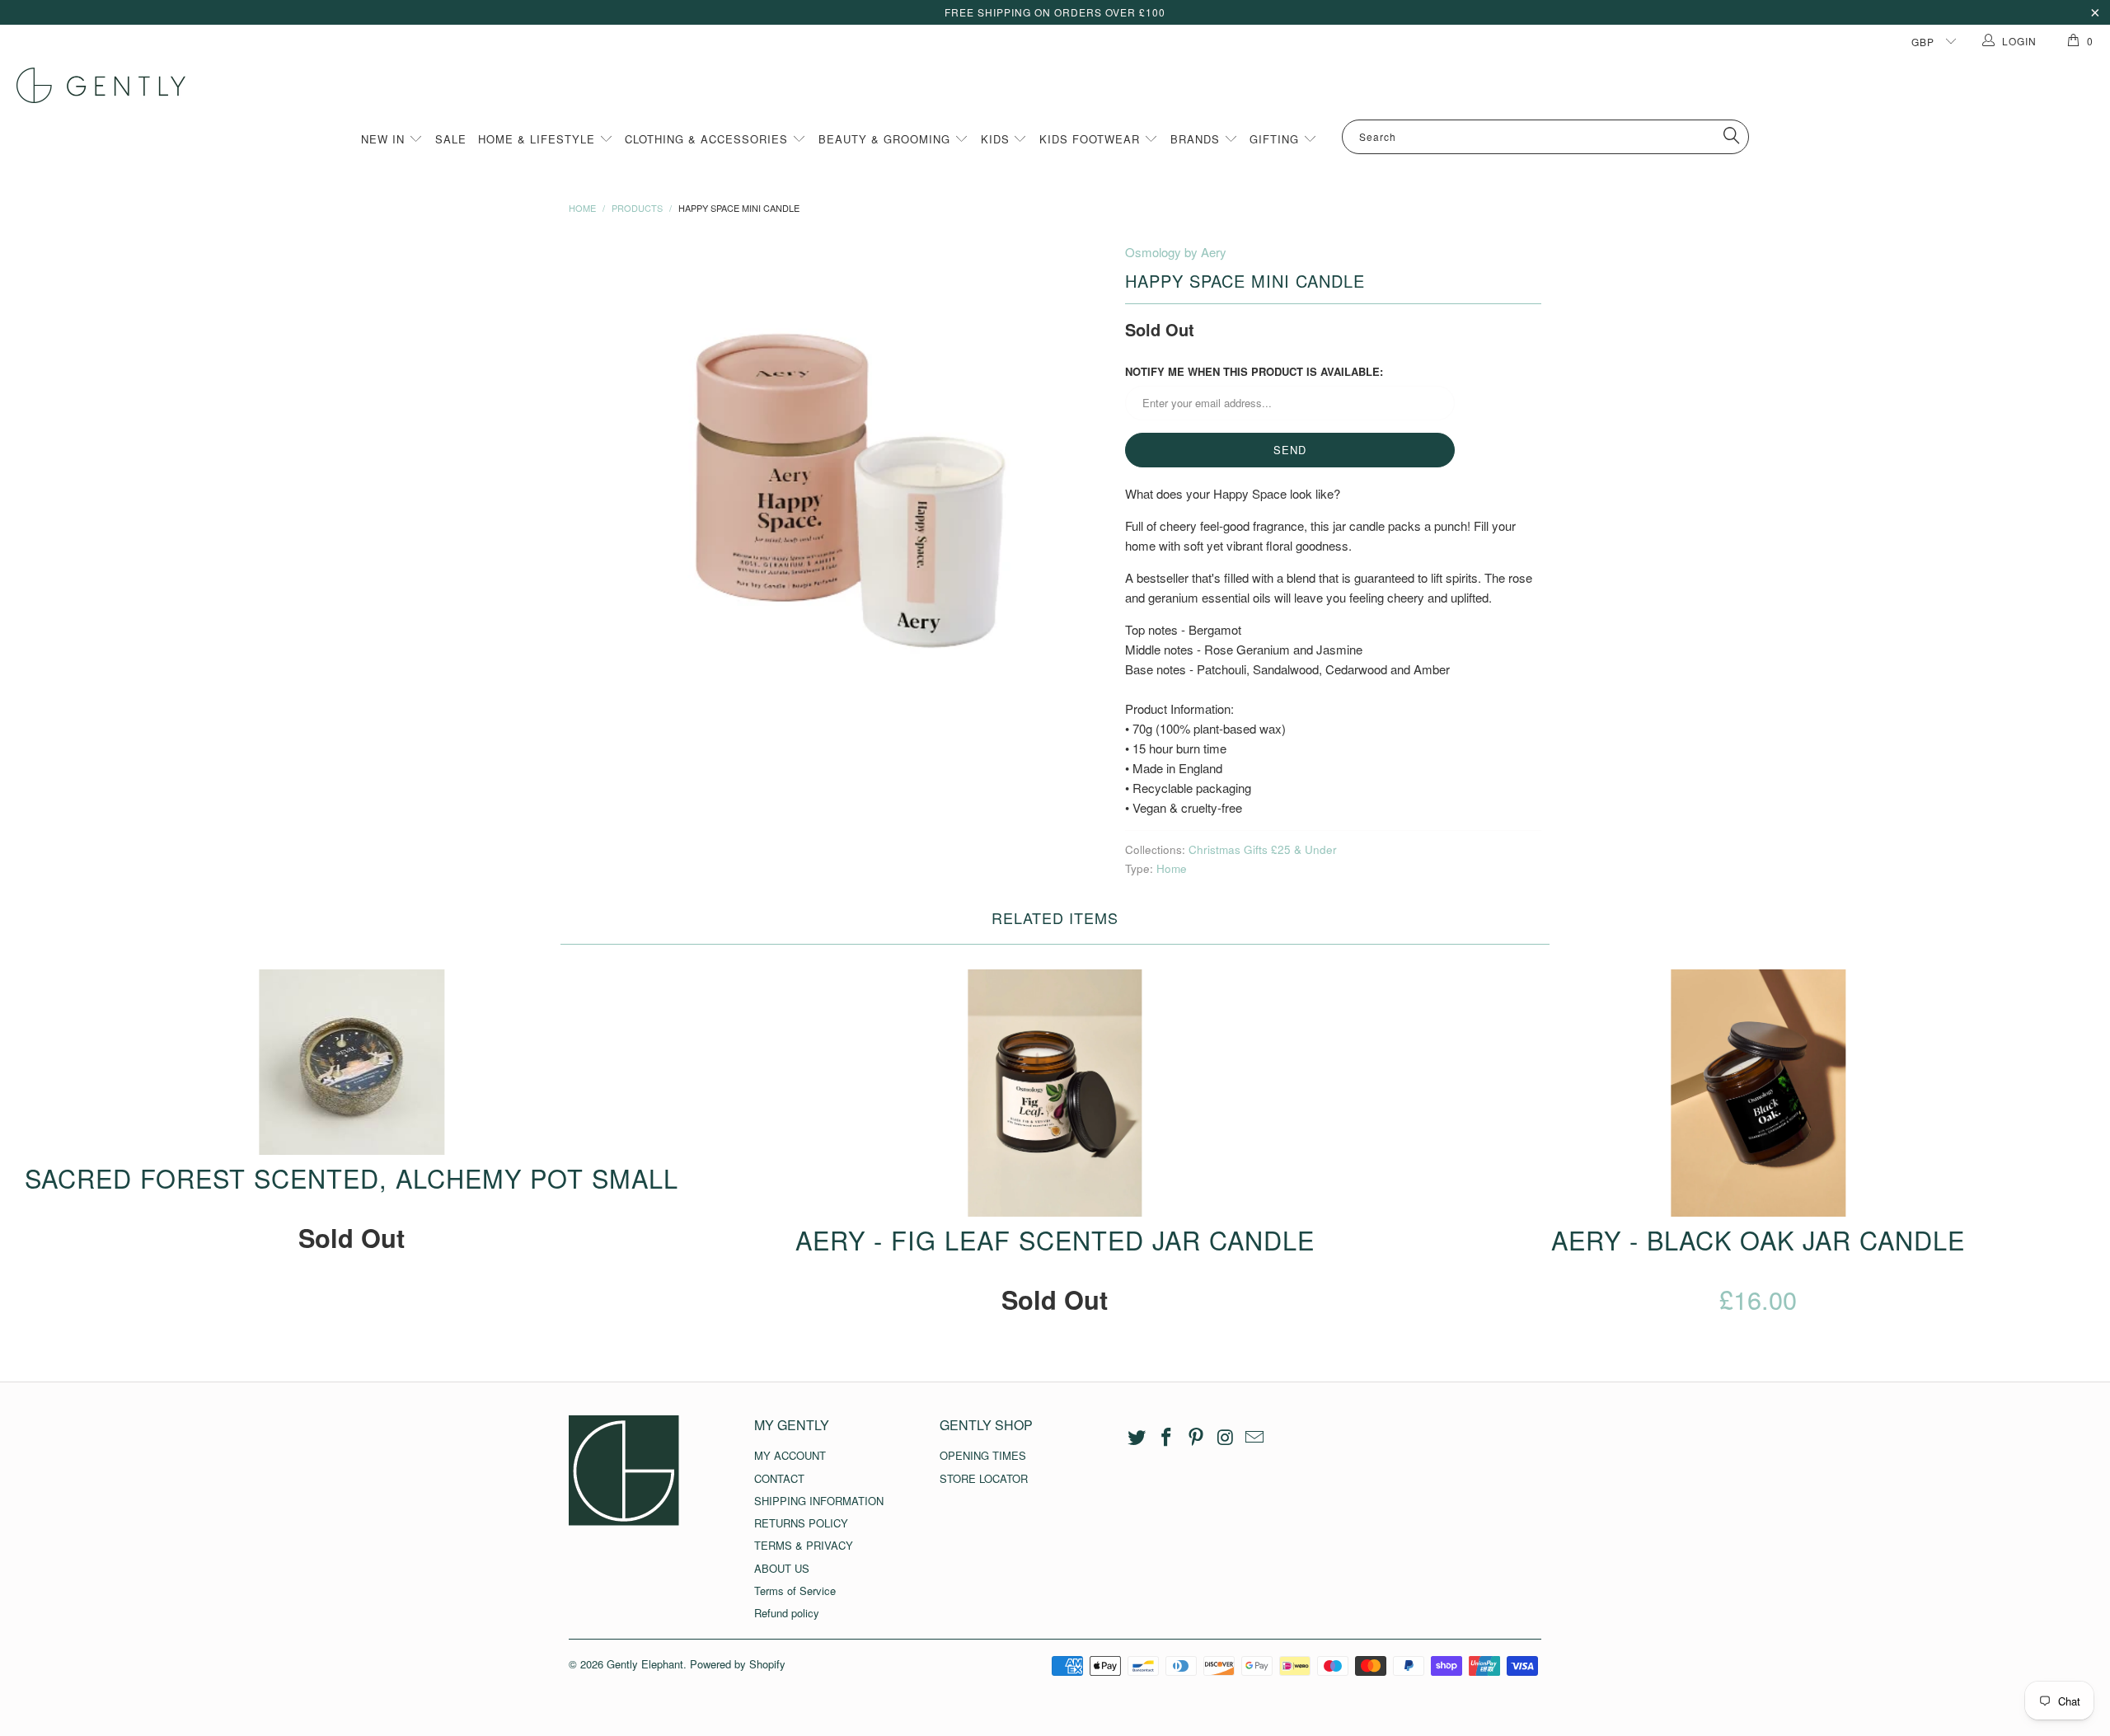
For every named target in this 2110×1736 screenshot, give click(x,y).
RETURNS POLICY (801, 1523)
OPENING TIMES (983, 1455)
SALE (451, 139)
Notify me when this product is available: (1254, 371)
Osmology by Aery (1176, 252)
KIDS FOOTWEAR (1092, 139)
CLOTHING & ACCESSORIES (708, 139)
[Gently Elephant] (1063, 85)
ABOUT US (782, 1568)
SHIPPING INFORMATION (819, 1501)
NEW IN (385, 139)
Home (1172, 868)
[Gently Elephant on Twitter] (1137, 1438)
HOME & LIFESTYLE (539, 139)
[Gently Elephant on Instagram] (1226, 1438)
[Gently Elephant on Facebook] (1167, 1438)
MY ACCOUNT (790, 1455)
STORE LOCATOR (984, 1478)
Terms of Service (795, 1591)
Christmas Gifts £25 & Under (1263, 849)
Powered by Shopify (738, 1664)
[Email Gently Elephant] (1255, 1438)
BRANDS (1197, 139)
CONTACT (779, 1478)
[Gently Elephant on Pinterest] (1196, 1438)
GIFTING (1276, 139)
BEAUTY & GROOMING (886, 139)
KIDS (997, 139)
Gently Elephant (645, 1664)
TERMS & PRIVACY (804, 1545)
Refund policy (787, 1613)
